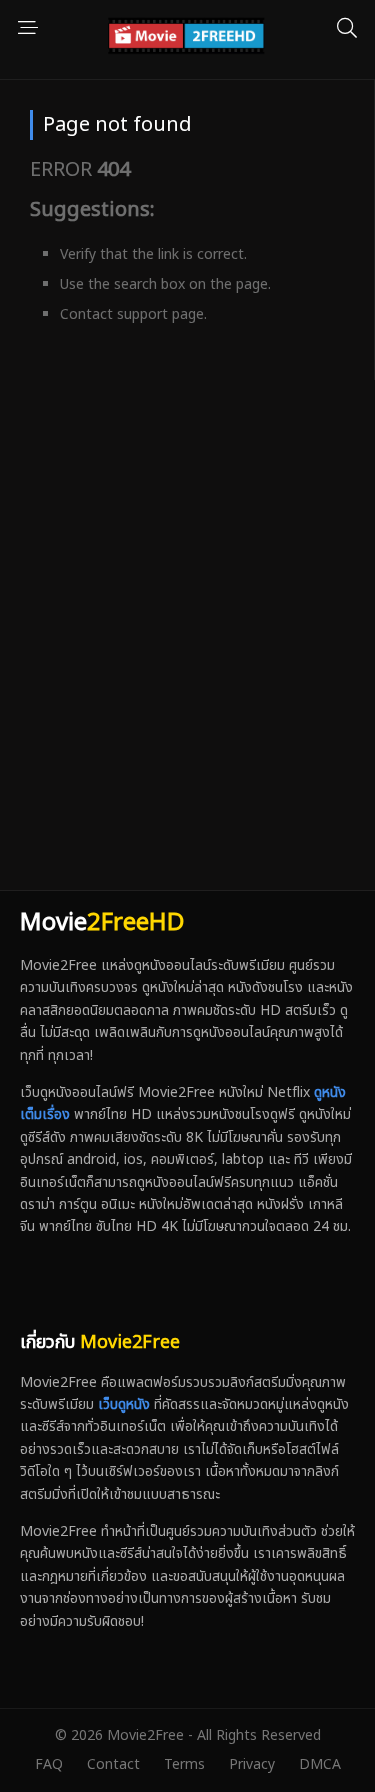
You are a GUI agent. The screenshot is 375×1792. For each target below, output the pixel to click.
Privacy (252, 1764)
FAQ (49, 1764)
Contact (113, 1764)
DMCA (320, 1764)
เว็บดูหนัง (124, 1404)
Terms (184, 1764)
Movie (102, 923)
